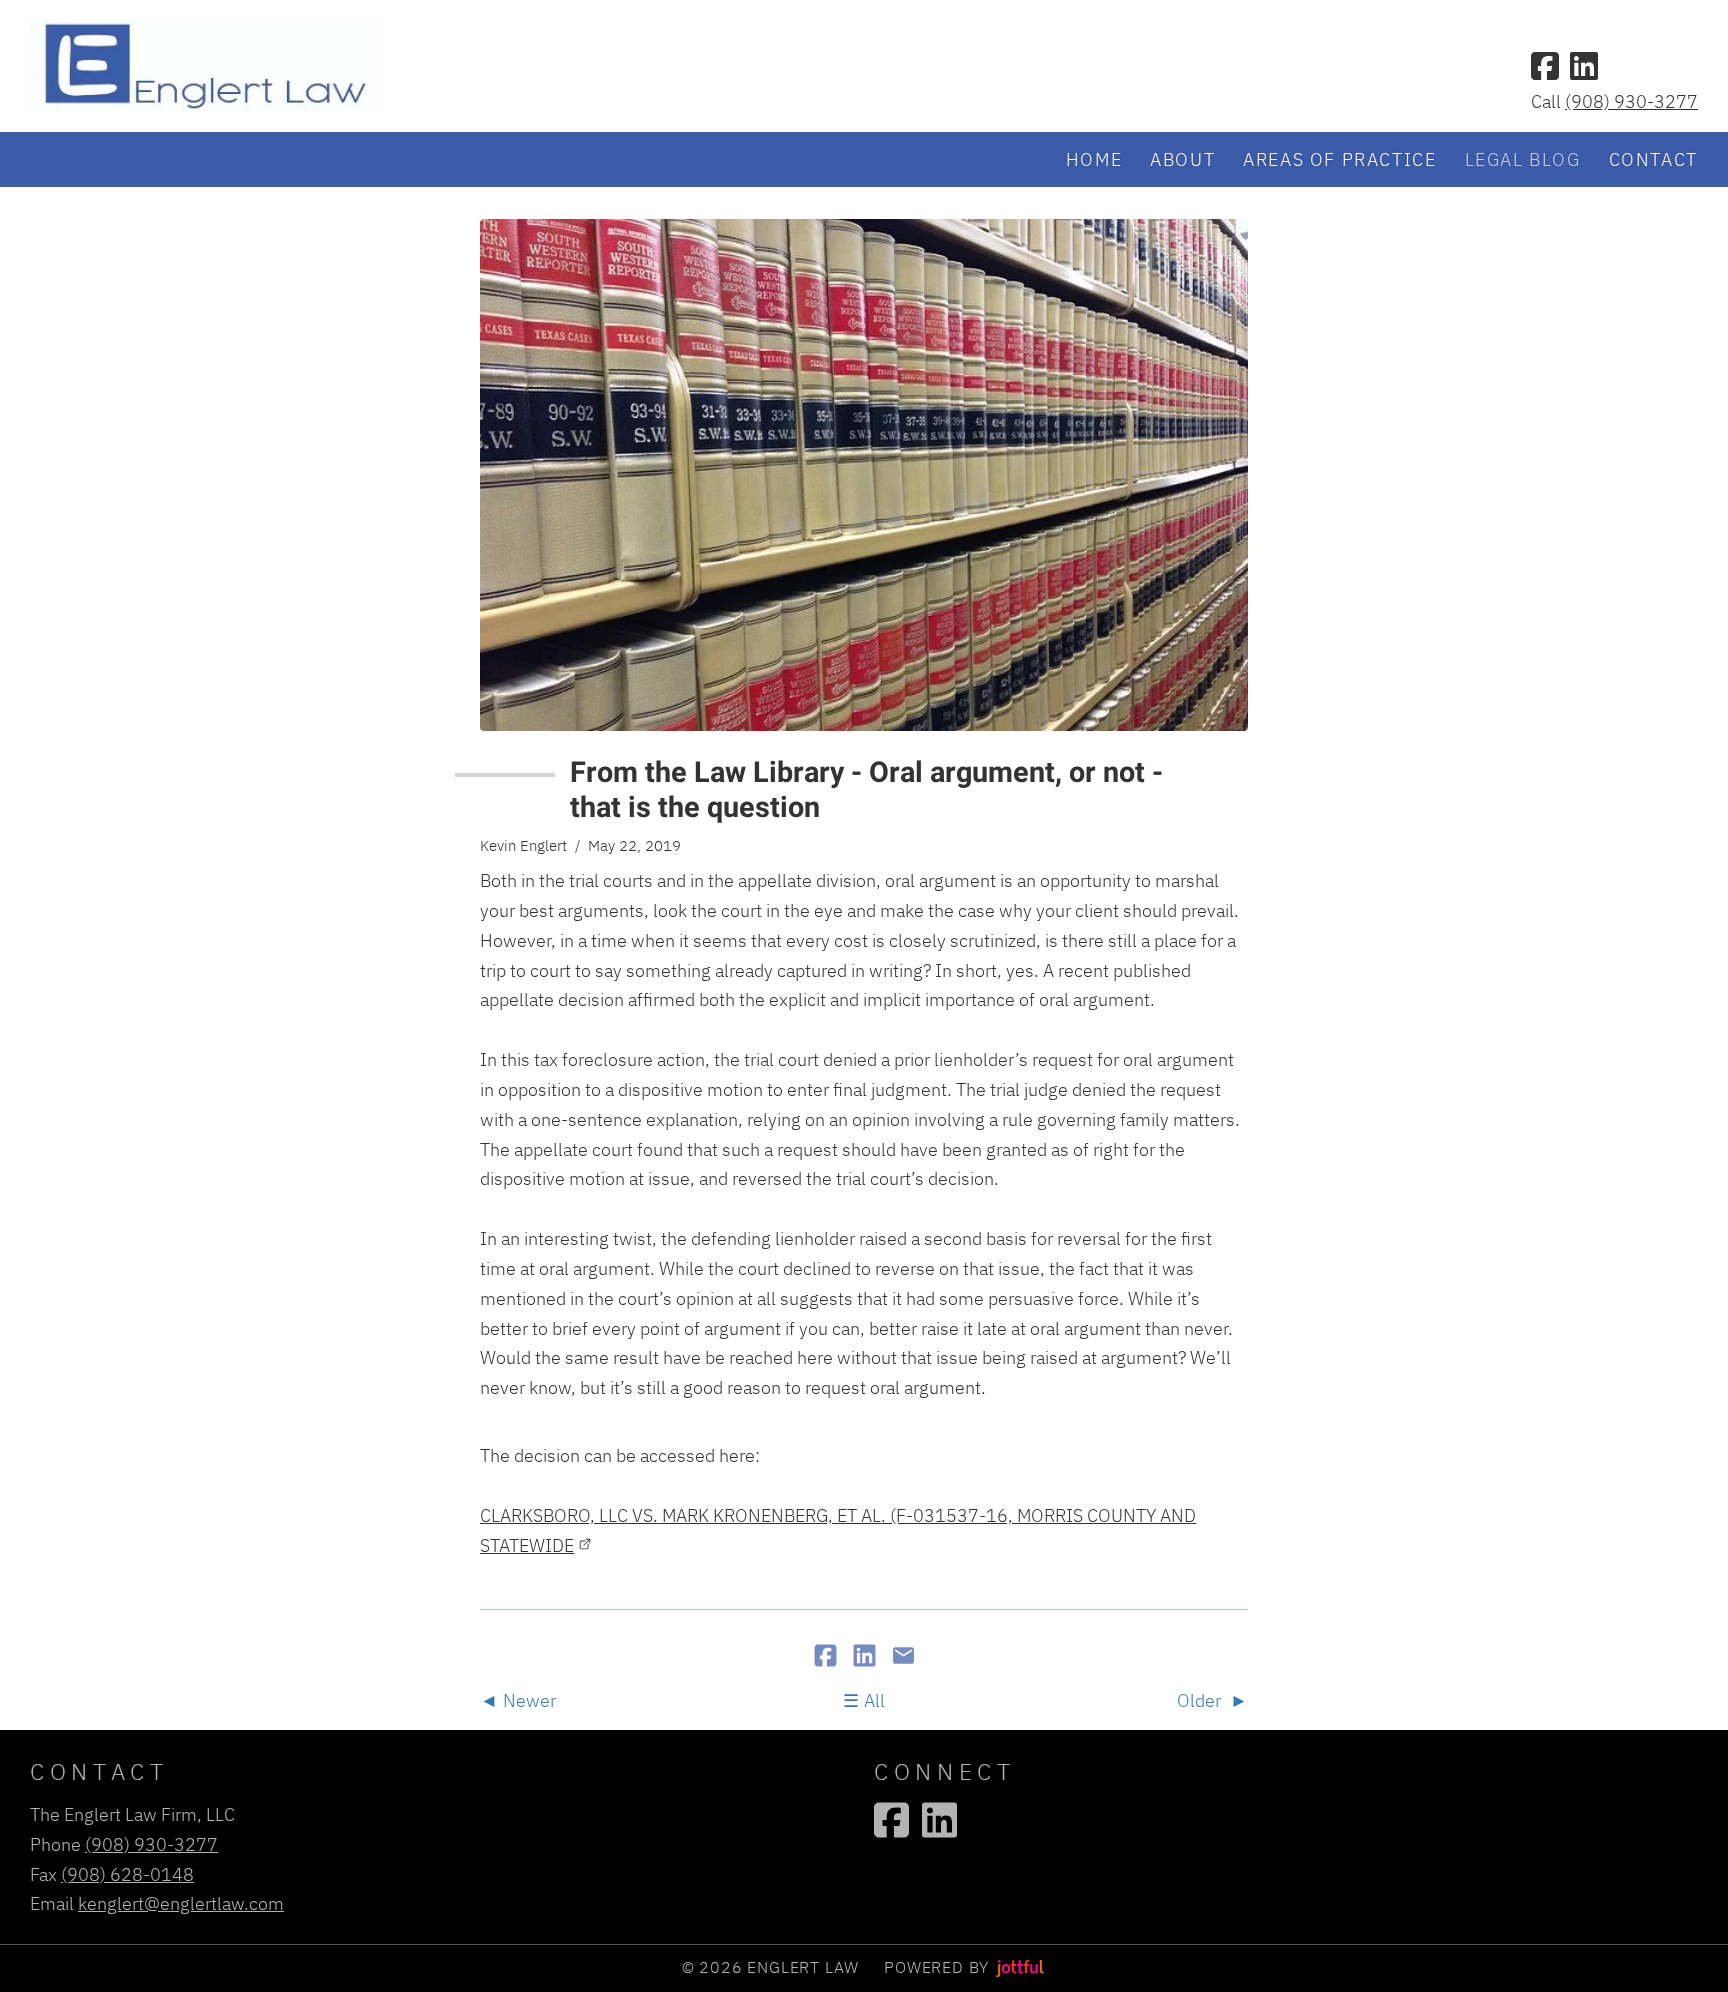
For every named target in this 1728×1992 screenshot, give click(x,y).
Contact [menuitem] (1653, 159)
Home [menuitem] (1094, 159)
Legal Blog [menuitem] (1523, 159)
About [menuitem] (1182, 159)
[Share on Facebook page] (827, 1657)
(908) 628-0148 (127, 1874)
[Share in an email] (903, 1657)
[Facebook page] (1545, 66)
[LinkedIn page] (1584, 66)
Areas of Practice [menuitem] (1339, 159)
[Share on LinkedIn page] (866, 1657)
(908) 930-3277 (1631, 101)
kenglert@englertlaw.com (181, 1903)
